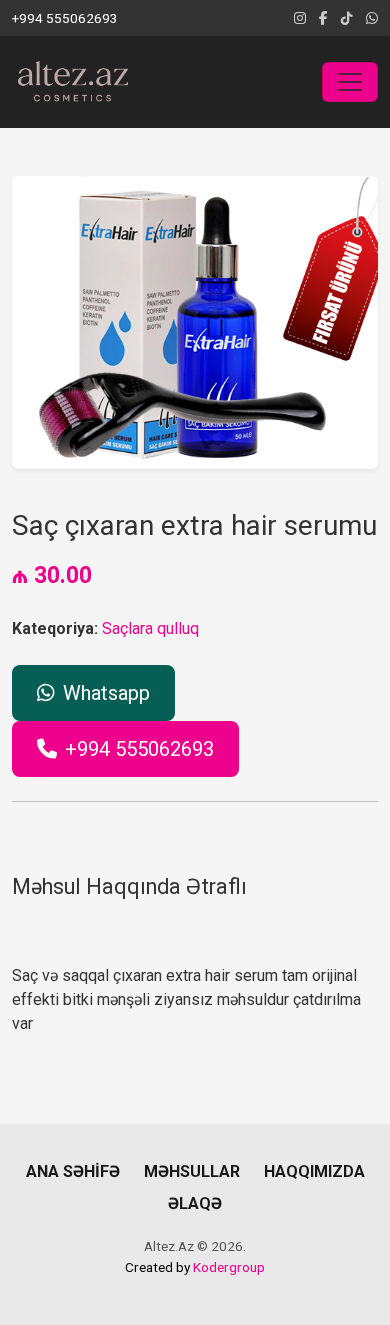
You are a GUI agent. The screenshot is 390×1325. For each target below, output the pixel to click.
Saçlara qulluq (150, 628)
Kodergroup (229, 1267)
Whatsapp (106, 693)
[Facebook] (323, 18)
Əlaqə (195, 1203)
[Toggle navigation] (350, 82)
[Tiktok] (347, 18)
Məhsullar (192, 1171)
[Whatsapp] (372, 18)
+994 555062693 (139, 749)
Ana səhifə (73, 1171)
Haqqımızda (314, 1171)
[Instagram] (300, 18)
